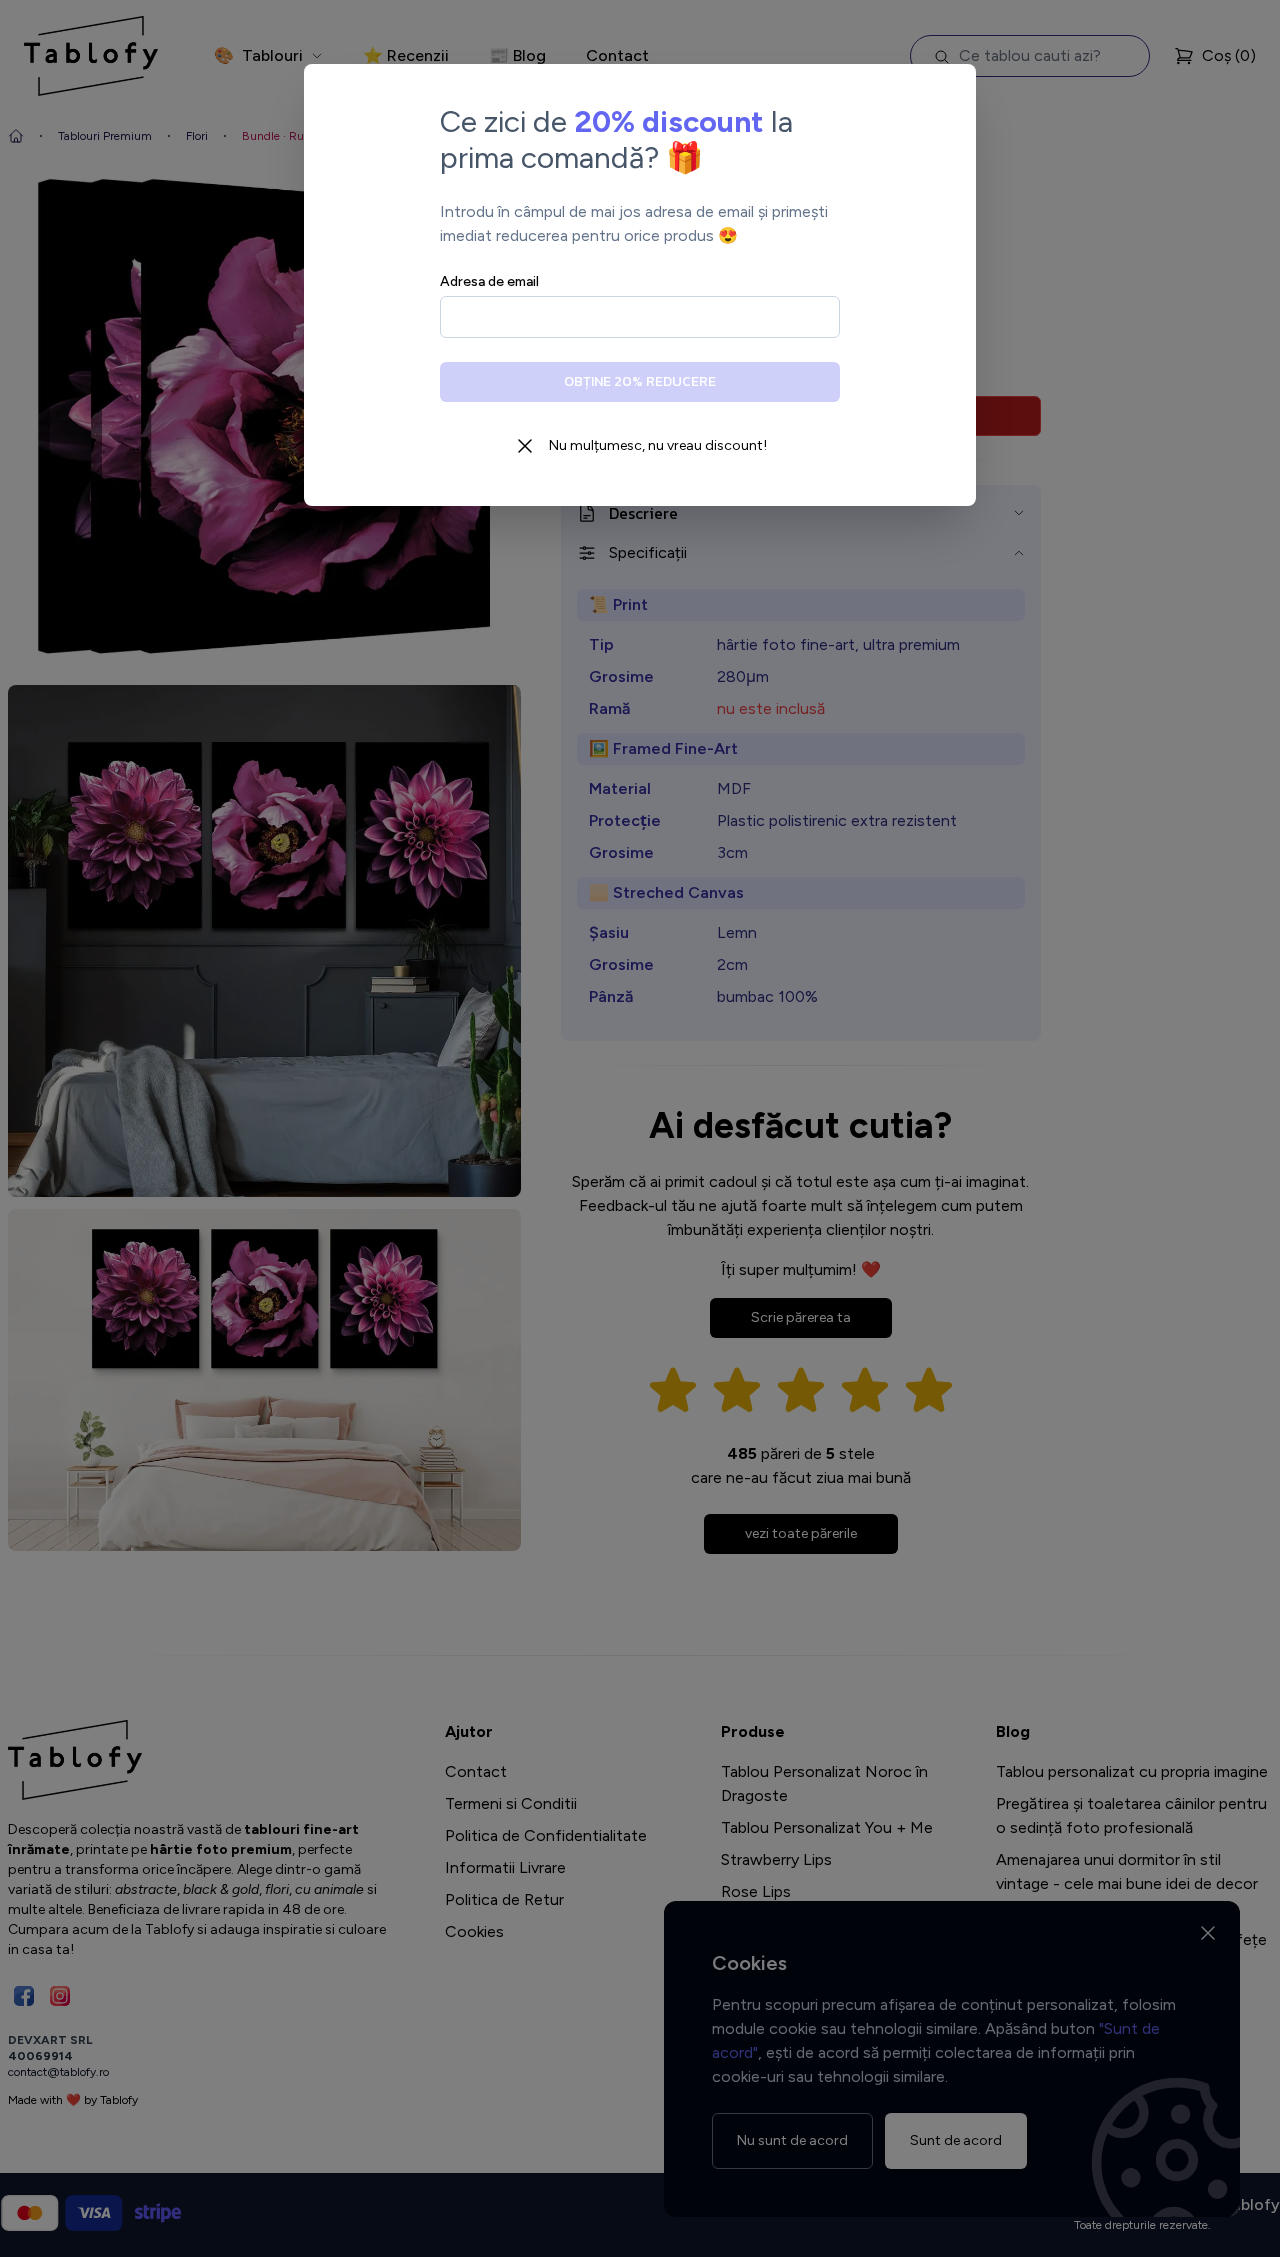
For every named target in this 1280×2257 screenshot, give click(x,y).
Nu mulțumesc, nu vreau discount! (658, 445)
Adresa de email (489, 281)
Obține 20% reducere (640, 381)
